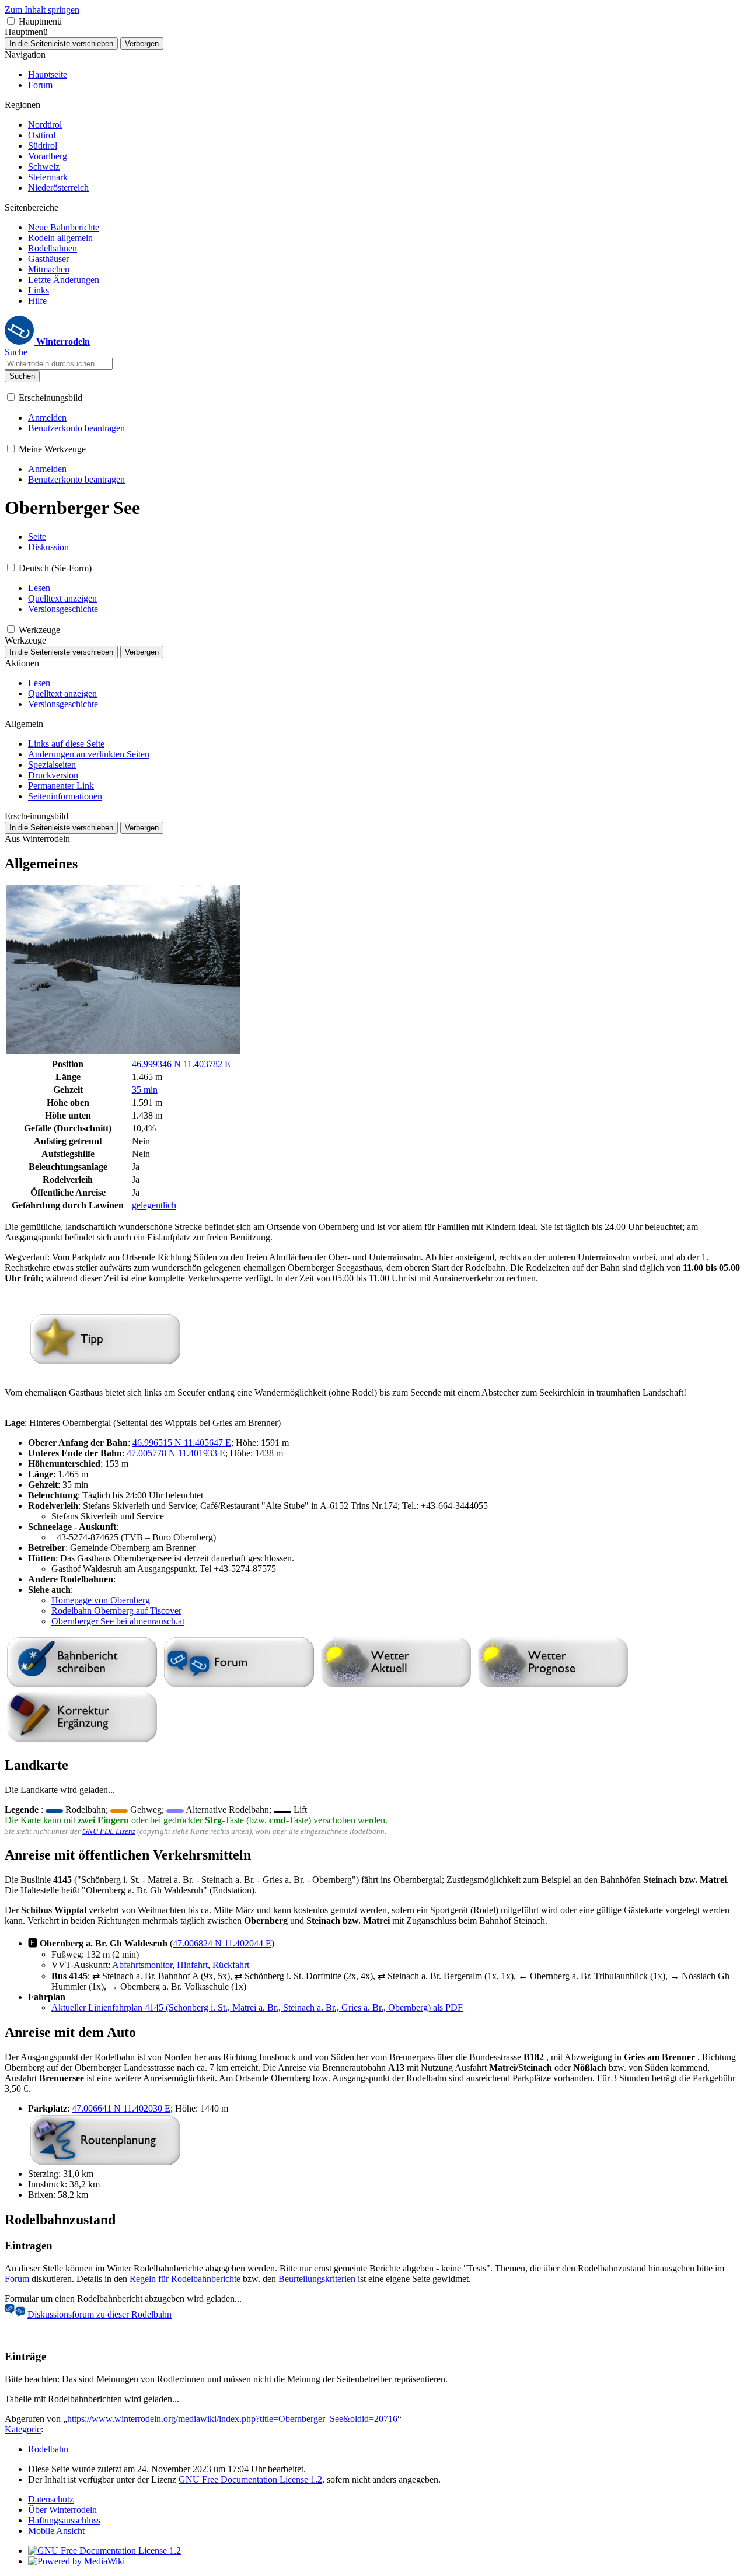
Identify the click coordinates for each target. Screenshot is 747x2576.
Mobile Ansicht (56, 2531)
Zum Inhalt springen (42, 10)
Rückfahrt (231, 1965)
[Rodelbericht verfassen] (82, 1685)
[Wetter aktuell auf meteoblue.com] (396, 1685)
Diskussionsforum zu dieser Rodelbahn (100, 2314)
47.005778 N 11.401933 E (176, 1453)
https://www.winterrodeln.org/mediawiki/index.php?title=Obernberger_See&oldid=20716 (232, 2419)
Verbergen (142, 43)
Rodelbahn (48, 2449)
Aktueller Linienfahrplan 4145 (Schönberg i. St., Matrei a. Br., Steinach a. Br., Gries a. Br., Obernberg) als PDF (257, 2007)
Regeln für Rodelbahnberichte (185, 2279)
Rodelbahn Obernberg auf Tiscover (116, 1611)
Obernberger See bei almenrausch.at (118, 1621)
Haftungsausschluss (64, 2520)
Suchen (22, 376)
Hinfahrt (192, 1965)
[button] (11, 21)
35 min (145, 1090)
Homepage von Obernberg (101, 1600)
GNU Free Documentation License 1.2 (250, 2479)
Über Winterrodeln (62, 2510)
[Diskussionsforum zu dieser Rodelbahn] (239, 1685)
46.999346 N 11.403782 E (181, 1064)
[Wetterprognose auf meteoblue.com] (553, 1685)
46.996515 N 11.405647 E (182, 1443)
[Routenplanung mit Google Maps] (105, 2163)
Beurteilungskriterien (317, 2279)
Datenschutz (51, 2499)
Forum (17, 2279)
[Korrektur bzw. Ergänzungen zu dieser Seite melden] (82, 1740)
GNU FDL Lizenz (109, 1831)
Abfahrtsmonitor (142, 1965)
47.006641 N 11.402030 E (121, 2108)
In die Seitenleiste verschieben (61, 43)
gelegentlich (154, 1205)
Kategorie (23, 2429)
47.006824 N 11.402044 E (222, 1943)
